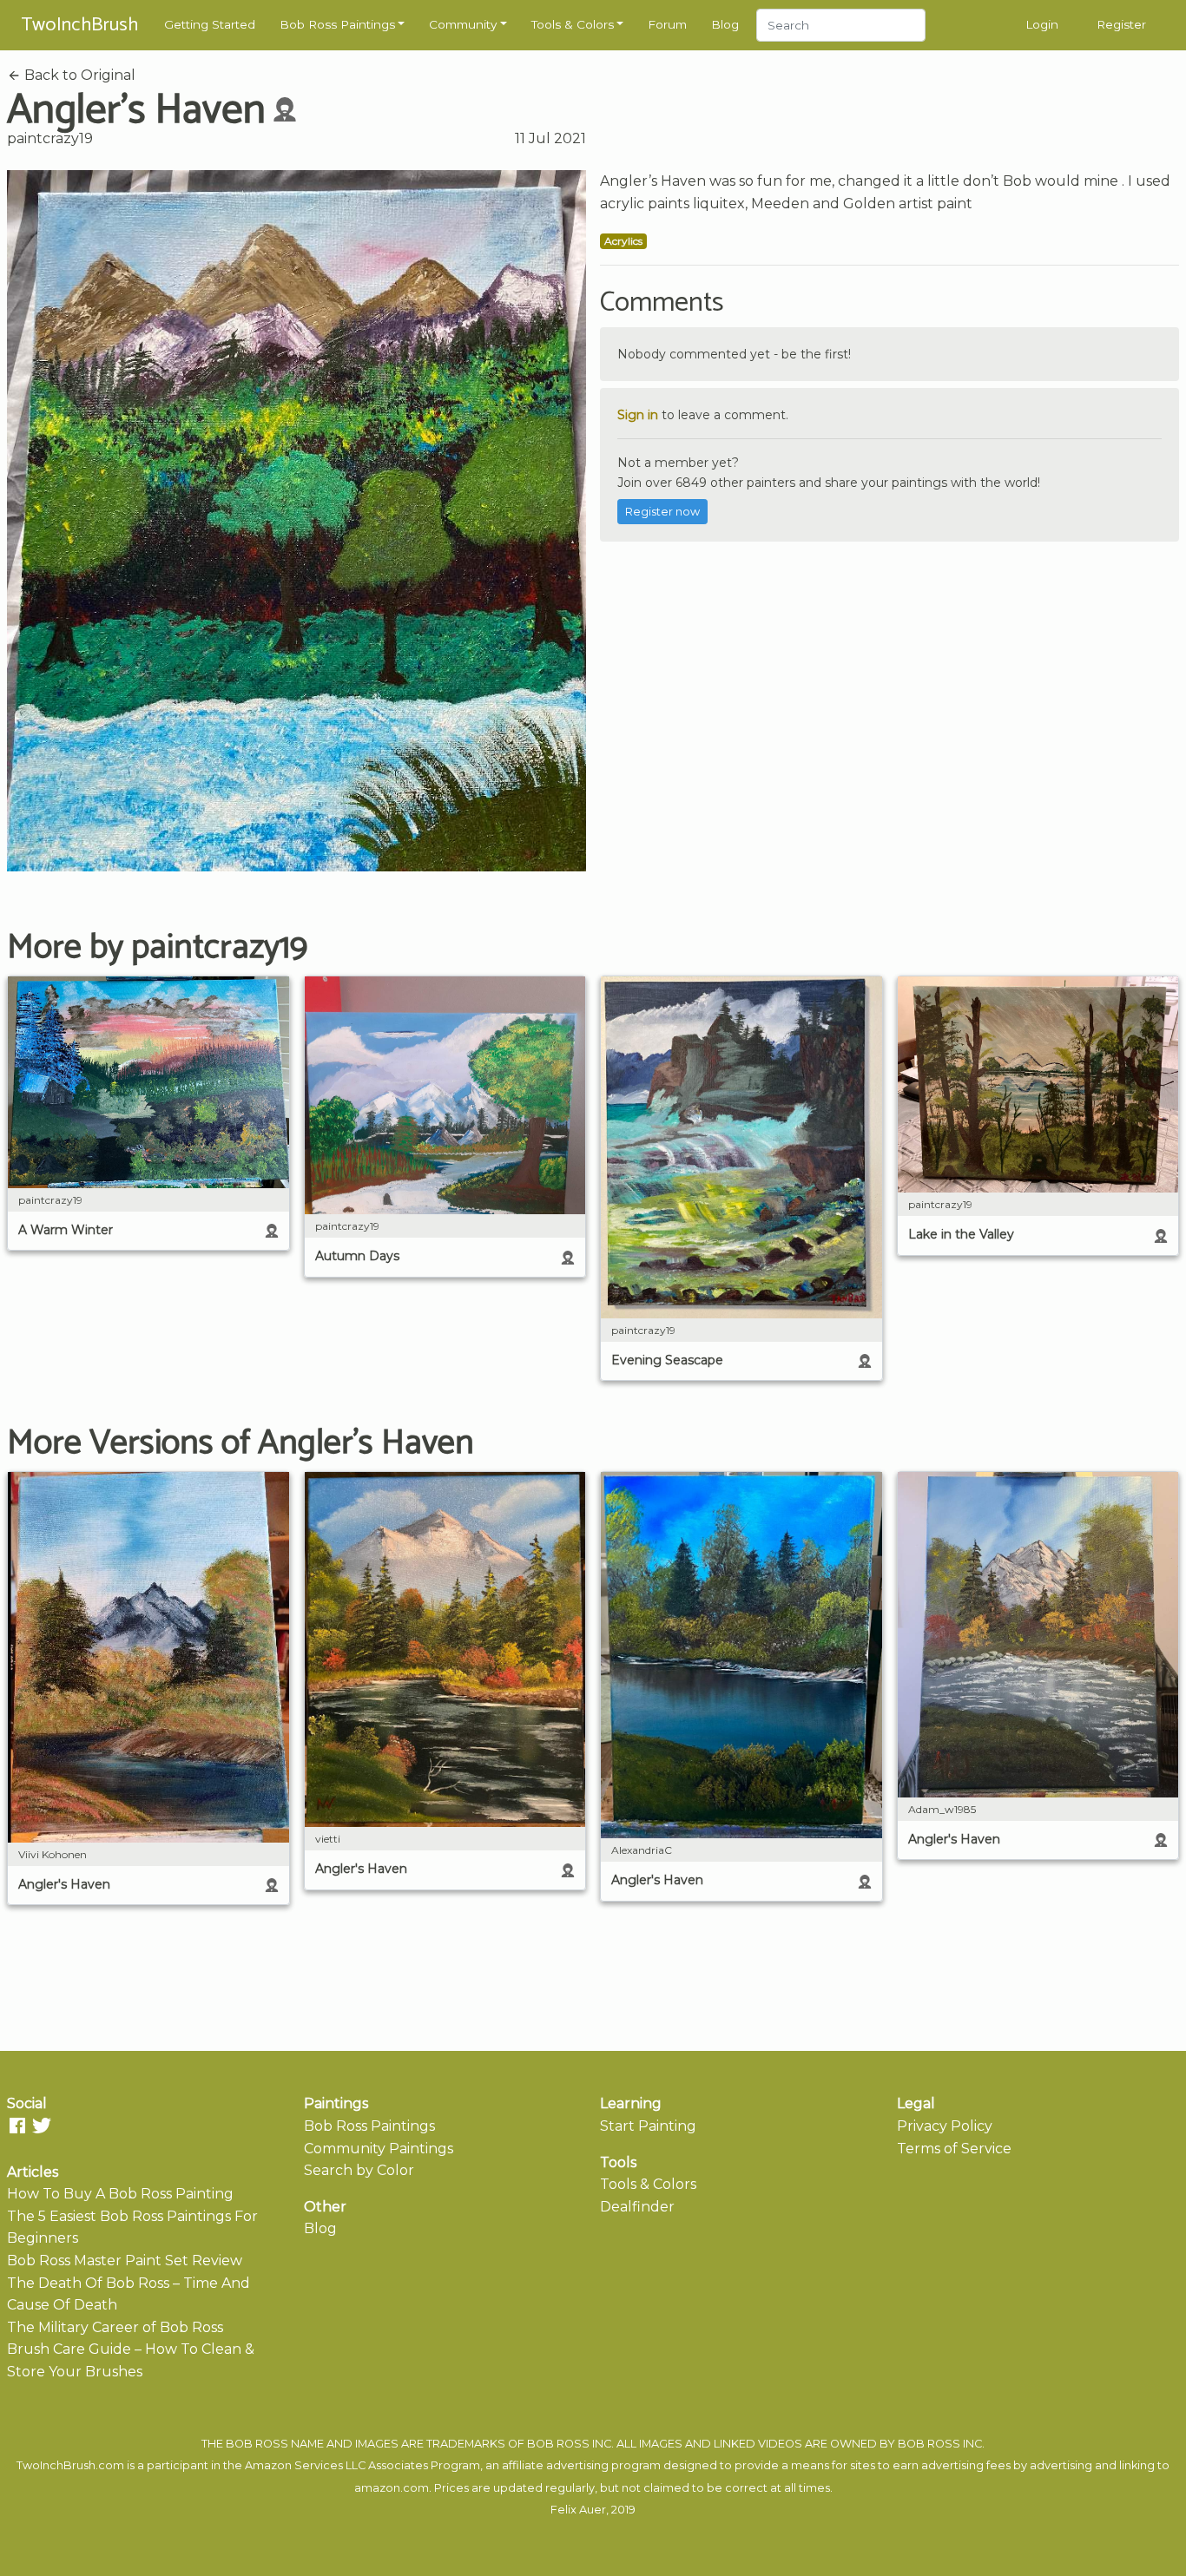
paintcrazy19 (50, 138)
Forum (667, 24)
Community (463, 24)
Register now (662, 512)
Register (1121, 24)
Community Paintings (379, 2149)
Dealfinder (637, 2207)
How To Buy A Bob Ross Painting (120, 2194)
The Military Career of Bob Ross (115, 2327)
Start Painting (648, 2126)
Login (1042, 24)
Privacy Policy (945, 2126)
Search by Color (359, 2170)
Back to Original (78, 75)
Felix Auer (578, 2510)
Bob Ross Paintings (337, 24)
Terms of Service (954, 2149)
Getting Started (210, 24)
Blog (725, 24)
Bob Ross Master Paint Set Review (125, 2261)
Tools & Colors (573, 24)
